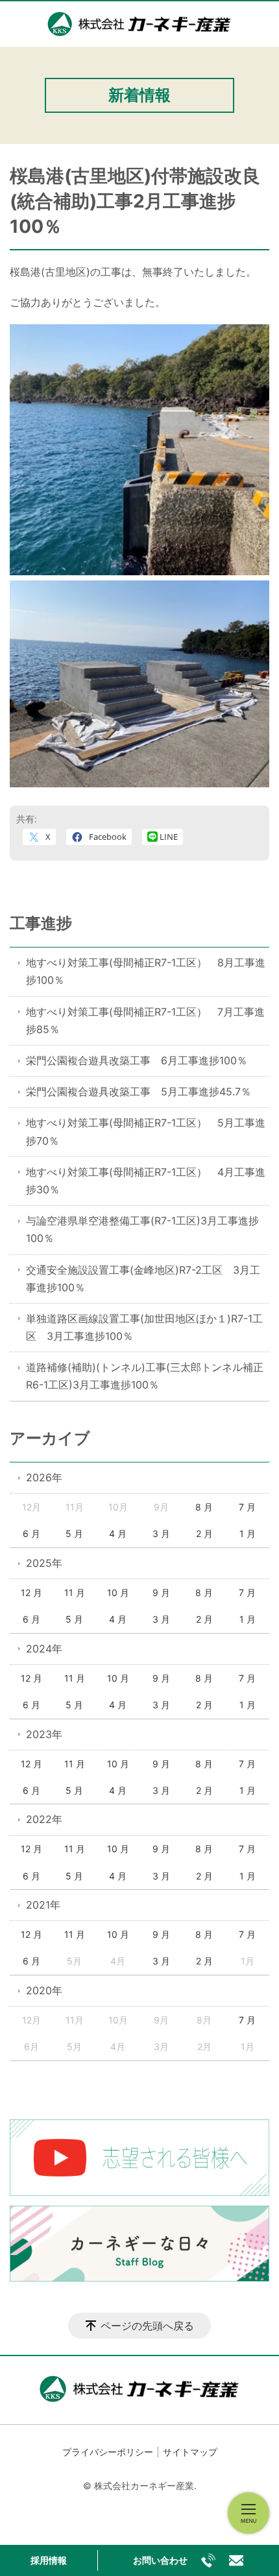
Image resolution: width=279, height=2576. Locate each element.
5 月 (74, 1533)
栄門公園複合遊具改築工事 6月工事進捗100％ (137, 1060)
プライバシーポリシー (108, 2452)
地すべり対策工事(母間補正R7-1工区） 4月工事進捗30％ (146, 1181)
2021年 (43, 1905)
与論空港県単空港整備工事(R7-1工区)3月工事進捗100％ (142, 1229)
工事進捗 (41, 923)
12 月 (31, 1592)
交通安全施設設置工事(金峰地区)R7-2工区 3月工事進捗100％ (143, 1279)
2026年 (44, 1477)
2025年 (44, 1563)
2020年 (44, 1990)
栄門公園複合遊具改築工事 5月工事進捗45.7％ (139, 1091)
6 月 (31, 1533)
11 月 (75, 1592)
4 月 (118, 1533)
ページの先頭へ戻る (147, 2326)
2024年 (44, 1649)
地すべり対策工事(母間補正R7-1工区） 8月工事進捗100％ (146, 971)
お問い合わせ (160, 2560)
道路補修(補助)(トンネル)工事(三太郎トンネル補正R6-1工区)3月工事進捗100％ (145, 1376)
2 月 (204, 1533)
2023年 (44, 1734)
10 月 (118, 1592)
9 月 (161, 1592)
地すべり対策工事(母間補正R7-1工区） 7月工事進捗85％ (145, 1020)
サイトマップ (190, 2452)
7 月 (247, 1507)
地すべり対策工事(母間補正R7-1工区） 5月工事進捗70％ (146, 1131)
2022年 (44, 1819)
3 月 (161, 1533)
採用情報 (49, 2560)
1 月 (248, 1533)
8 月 (204, 1507)
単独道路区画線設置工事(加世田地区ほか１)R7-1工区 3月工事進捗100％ (144, 1327)
